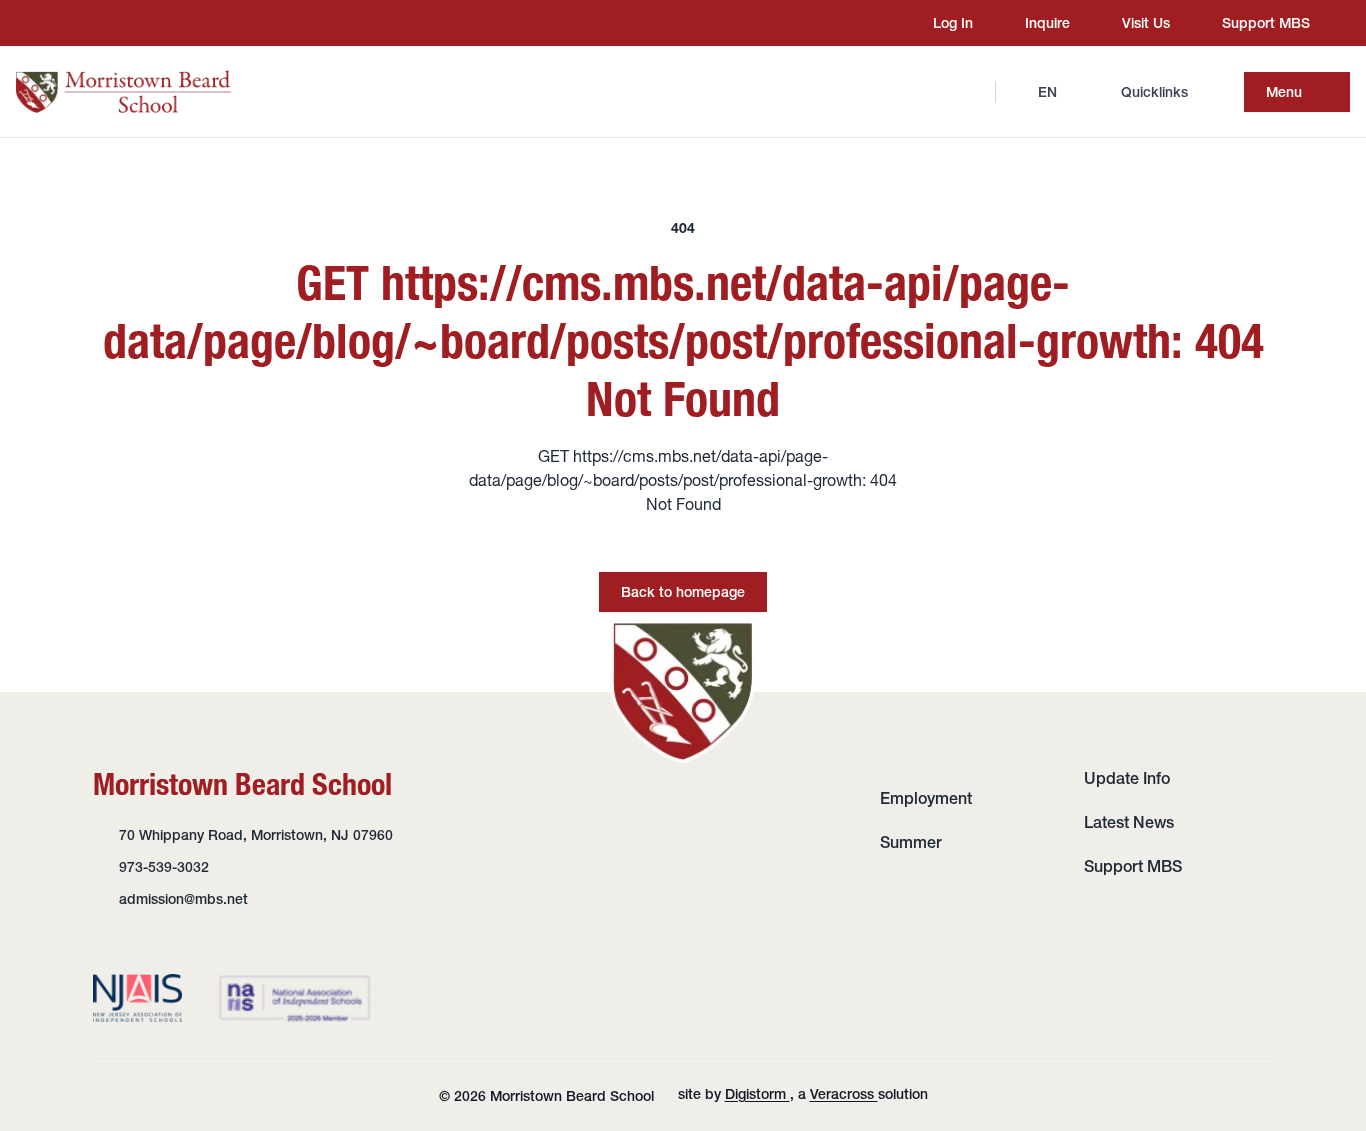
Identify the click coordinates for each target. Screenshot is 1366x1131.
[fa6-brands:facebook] (97, 23)
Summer (911, 842)
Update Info (1127, 778)
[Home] (123, 91)
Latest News (1129, 822)
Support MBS (1133, 866)
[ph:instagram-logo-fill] (59, 23)
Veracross (844, 1094)
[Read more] (59, 23)
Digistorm (757, 1094)
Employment (926, 798)
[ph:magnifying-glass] (967, 92)
